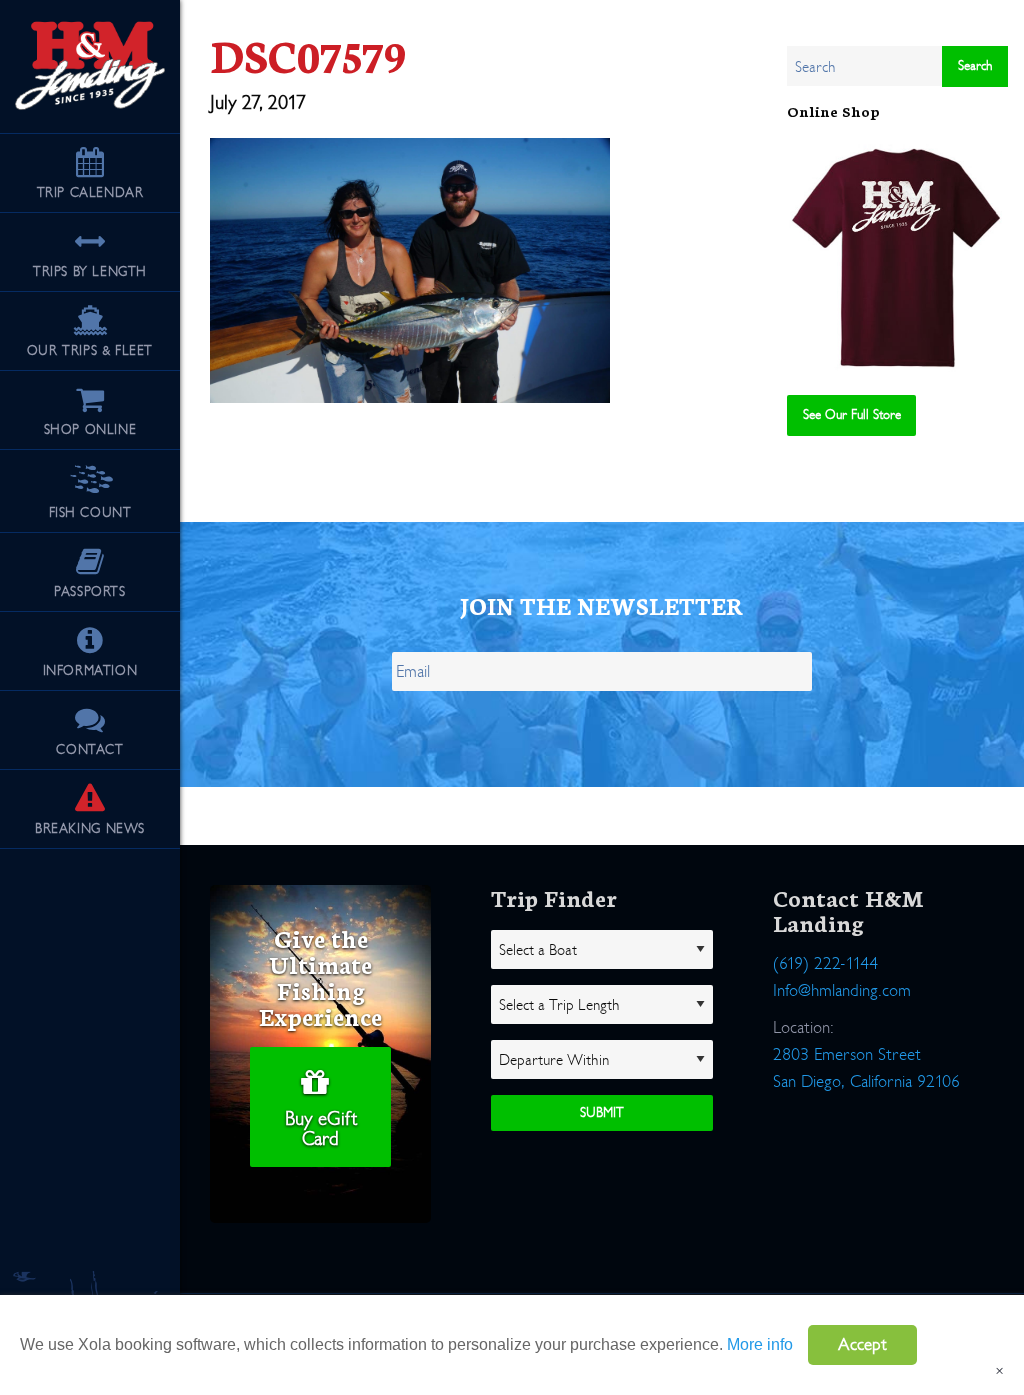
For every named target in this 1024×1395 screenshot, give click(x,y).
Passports (89, 591)
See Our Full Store (852, 414)
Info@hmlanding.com (842, 1052)
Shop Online (90, 429)
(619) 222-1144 (825, 1025)
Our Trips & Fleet (90, 350)
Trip (90, 192)
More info (760, 1344)
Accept (862, 1344)
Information (90, 670)
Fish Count (90, 512)
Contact (89, 749)
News (90, 828)
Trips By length (90, 271)
